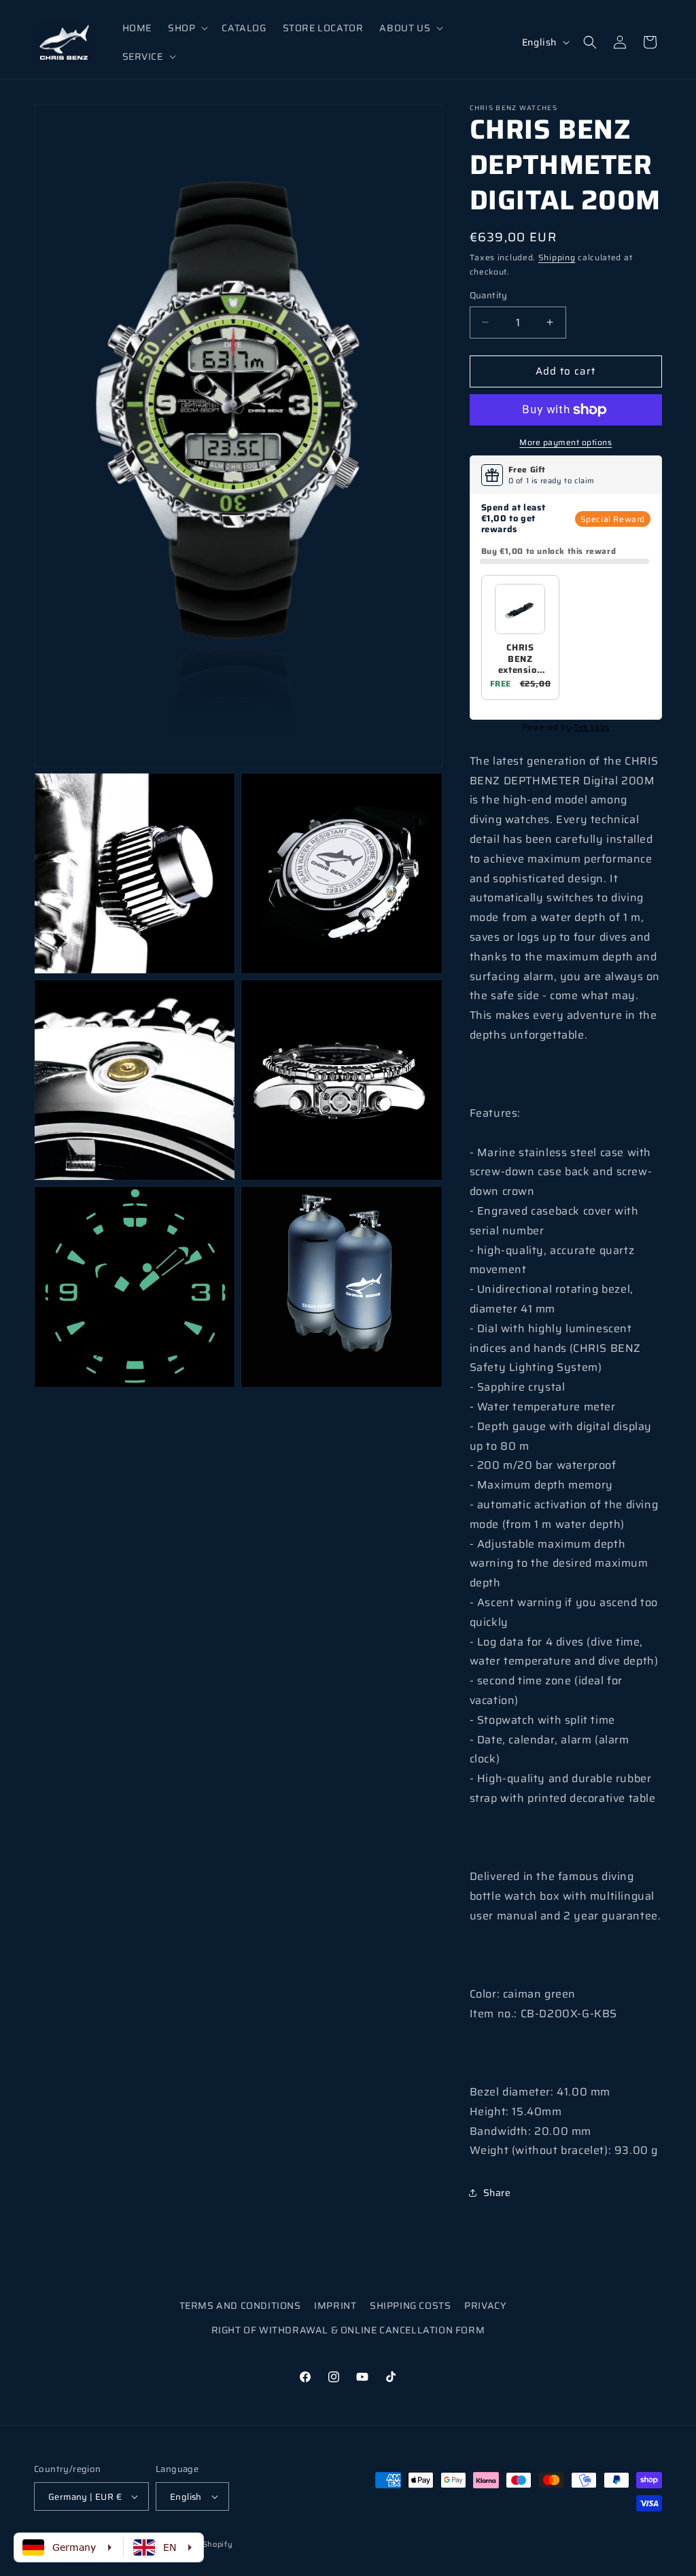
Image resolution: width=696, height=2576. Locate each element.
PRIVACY (485, 2305)
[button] (187, 28)
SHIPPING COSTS (410, 2305)
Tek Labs (592, 727)
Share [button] (497, 2193)
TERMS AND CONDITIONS (240, 2305)
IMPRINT (335, 2305)
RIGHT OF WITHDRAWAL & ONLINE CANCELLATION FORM (348, 2330)
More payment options (565, 442)
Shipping (557, 257)
